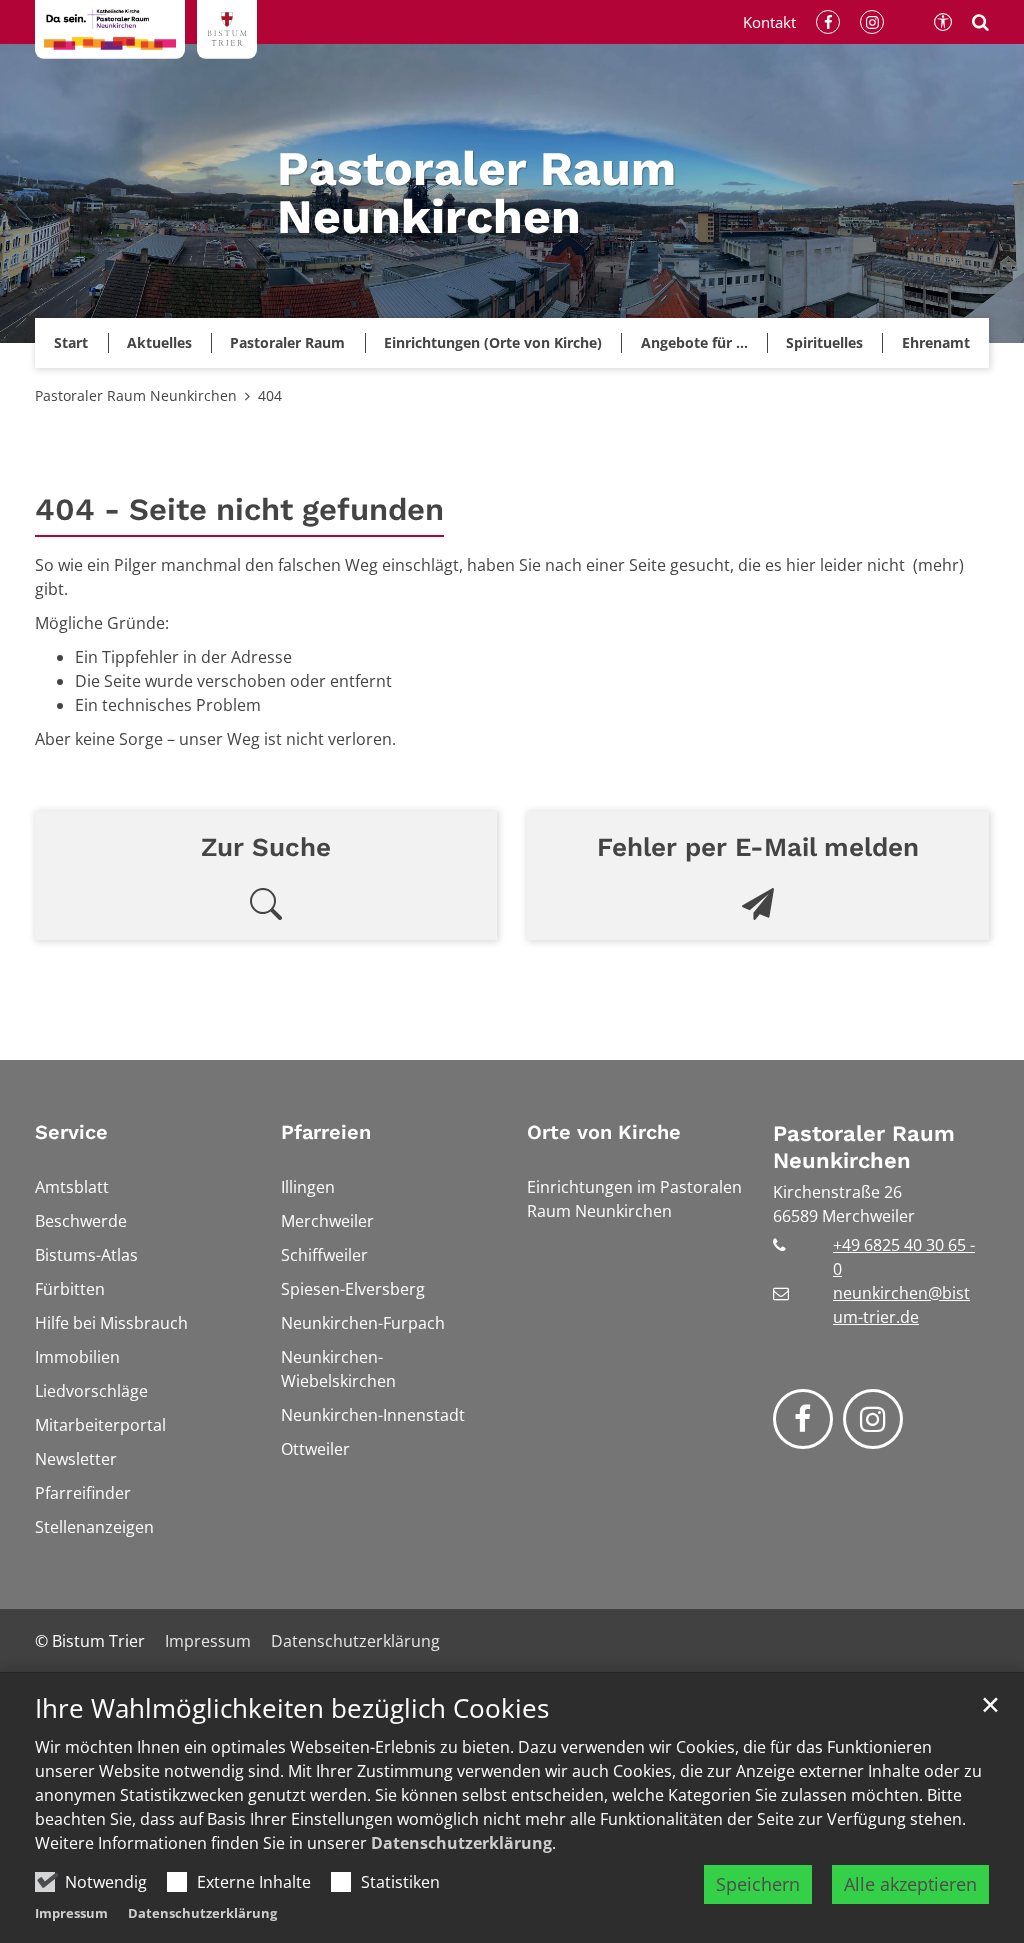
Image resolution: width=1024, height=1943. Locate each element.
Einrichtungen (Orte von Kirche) (493, 342)
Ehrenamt (936, 342)
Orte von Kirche (604, 1132)
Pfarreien (326, 1132)
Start (71, 342)
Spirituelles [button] (824, 342)
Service (71, 1132)
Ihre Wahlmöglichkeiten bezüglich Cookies (292, 1708)
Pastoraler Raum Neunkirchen (136, 395)
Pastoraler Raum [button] (287, 342)
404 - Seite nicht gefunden (239, 509)
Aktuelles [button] (159, 342)
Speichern (758, 1884)
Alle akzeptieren (910, 1884)
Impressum (71, 1913)
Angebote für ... (694, 342)
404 (270, 395)
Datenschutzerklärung (461, 1843)
